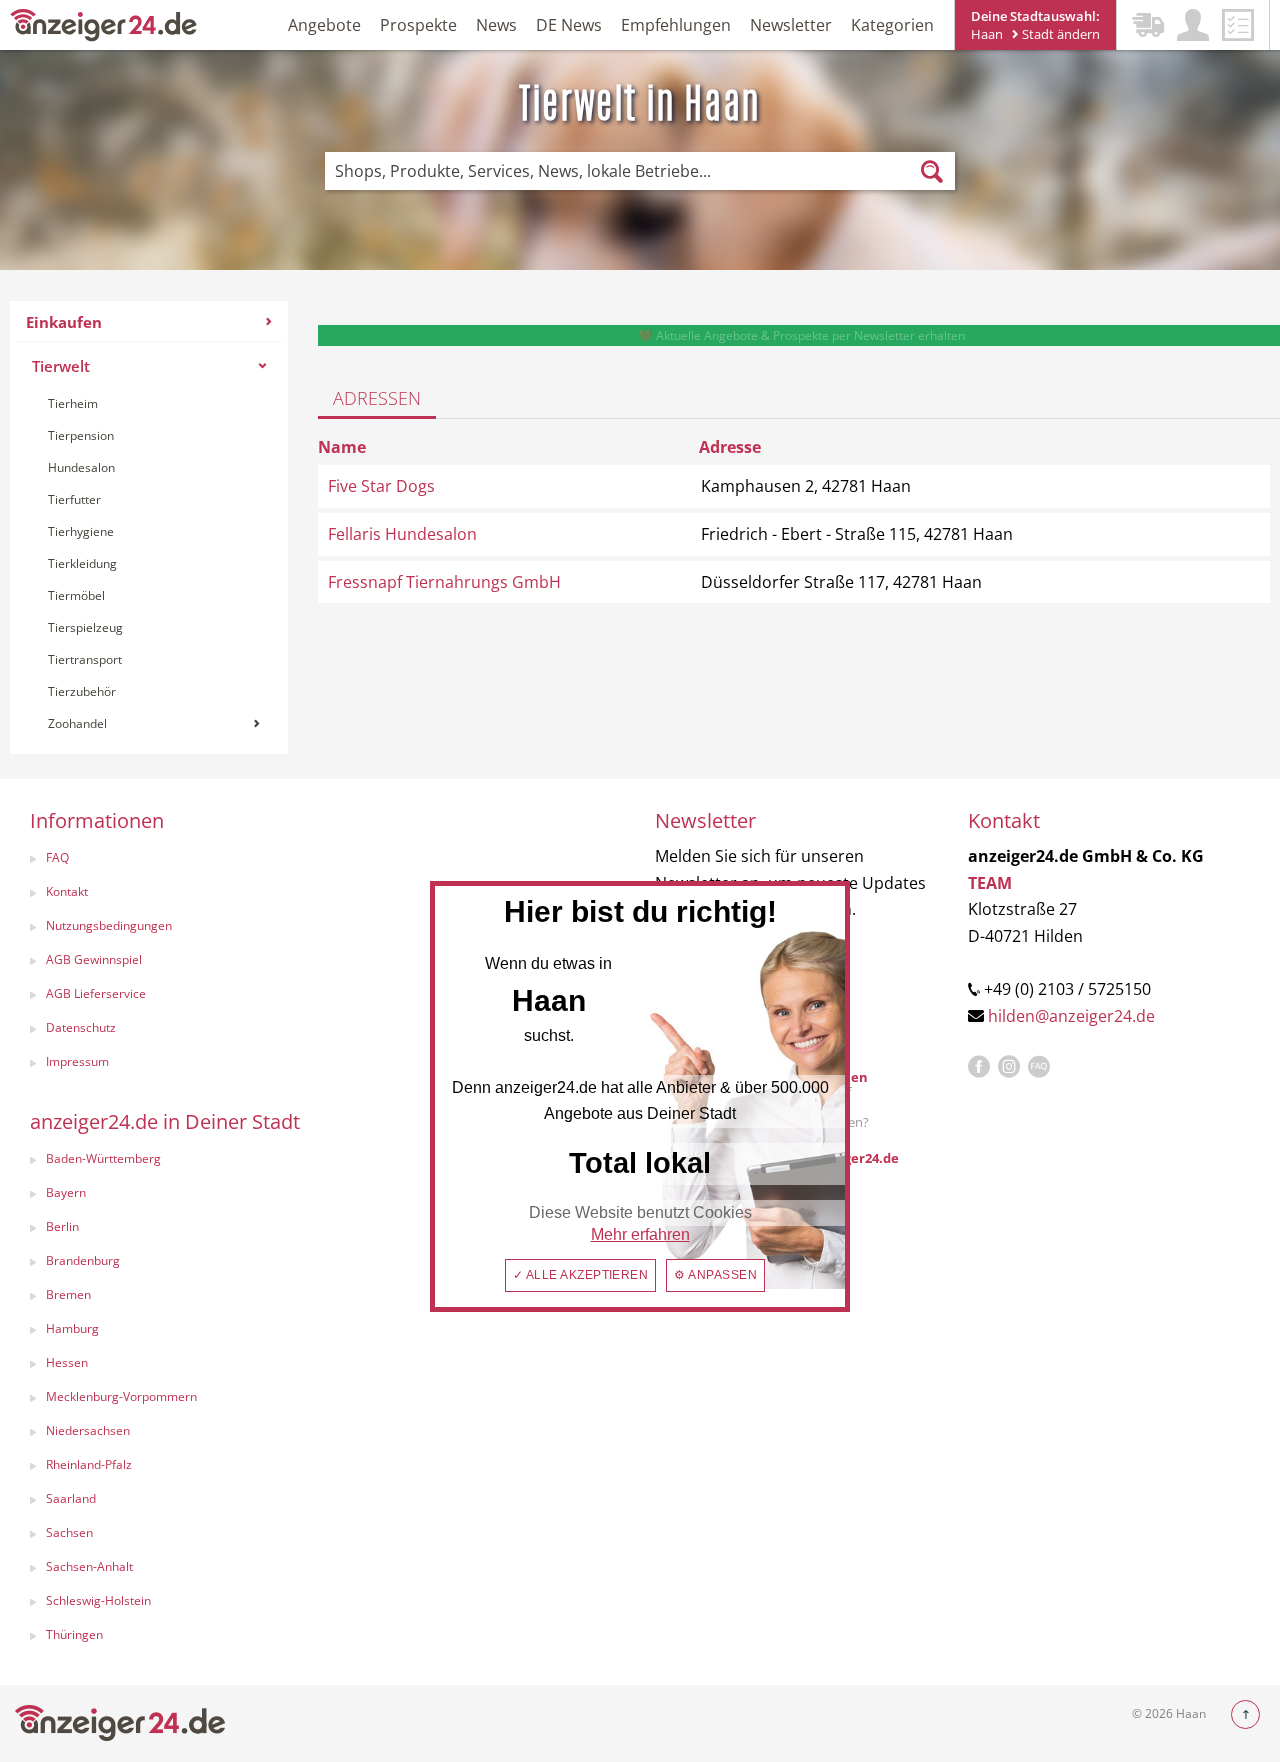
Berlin (62, 1226)
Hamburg (72, 1328)
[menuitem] (149, 527)
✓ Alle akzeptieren (581, 1275)
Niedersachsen (88, 1430)
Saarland (71, 1498)
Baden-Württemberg (103, 1158)
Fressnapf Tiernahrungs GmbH (444, 582)
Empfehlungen (676, 25)
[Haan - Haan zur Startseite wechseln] (104, 23)
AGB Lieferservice (96, 993)
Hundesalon (81, 467)
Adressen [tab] (377, 398)
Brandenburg (83, 1260)
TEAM (990, 883)
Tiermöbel (76, 595)
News (496, 25)
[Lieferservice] (1148, 25)
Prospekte (418, 25)
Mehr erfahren (640, 1234)
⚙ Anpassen (715, 1275)
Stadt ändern (1059, 34)
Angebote (324, 25)
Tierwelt (61, 366)
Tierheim (73, 403)
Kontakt (67, 891)
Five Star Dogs (381, 486)
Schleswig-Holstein (98, 1600)
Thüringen (74, 1634)
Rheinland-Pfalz (89, 1464)
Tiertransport (85, 659)
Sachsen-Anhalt (89, 1566)
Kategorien (892, 25)
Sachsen (69, 1532)
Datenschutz (81, 1027)
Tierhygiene (81, 531)
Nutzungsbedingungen (109, 925)
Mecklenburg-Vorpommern (121, 1396)
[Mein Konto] (1193, 25)
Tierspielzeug (85, 627)
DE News (569, 25)
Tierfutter (74, 499)
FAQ (57, 857)
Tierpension (81, 435)
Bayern (66, 1192)
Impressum (77, 1061)
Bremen (68, 1294)
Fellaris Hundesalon (402, 534)
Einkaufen (64, 322)
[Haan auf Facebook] (979, 1067)
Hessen (67, 1362)
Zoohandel (77, 723)
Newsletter (791, 25)
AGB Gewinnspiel (94, 959)
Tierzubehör (82, 691)
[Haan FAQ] (1039, 1067)
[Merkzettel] (1238, 25)
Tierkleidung (82, 563)
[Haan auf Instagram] (1009, 1067)
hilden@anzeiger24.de (1071, 1016)
